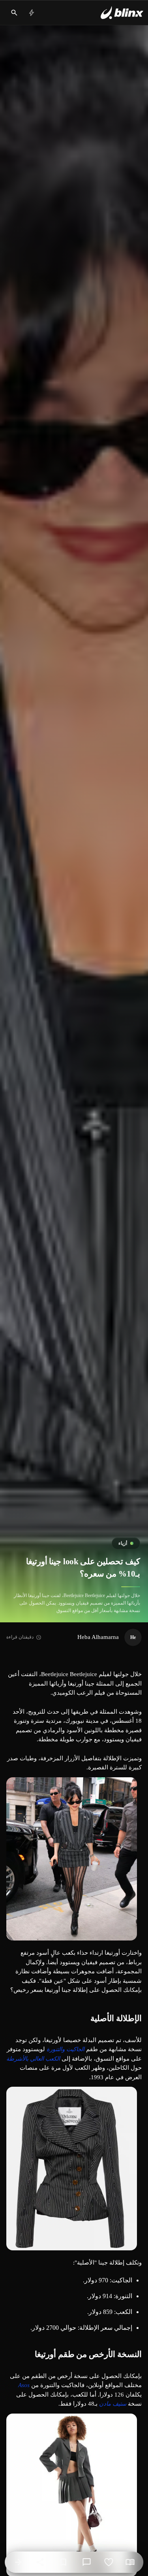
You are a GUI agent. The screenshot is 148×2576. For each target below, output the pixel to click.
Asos (24, 2385)
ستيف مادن (113, 2404)
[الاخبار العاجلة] (32, 13)
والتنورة (56, 2049)
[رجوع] (18, 2562)
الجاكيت (75, 2049)
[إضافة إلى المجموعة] (63, 2562)
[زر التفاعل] (109, 2562)
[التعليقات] (86, 2562)
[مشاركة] (40, 2562)
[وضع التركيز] (130, 2562)
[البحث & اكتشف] (14, 13)
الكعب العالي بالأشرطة (33, 2059)
